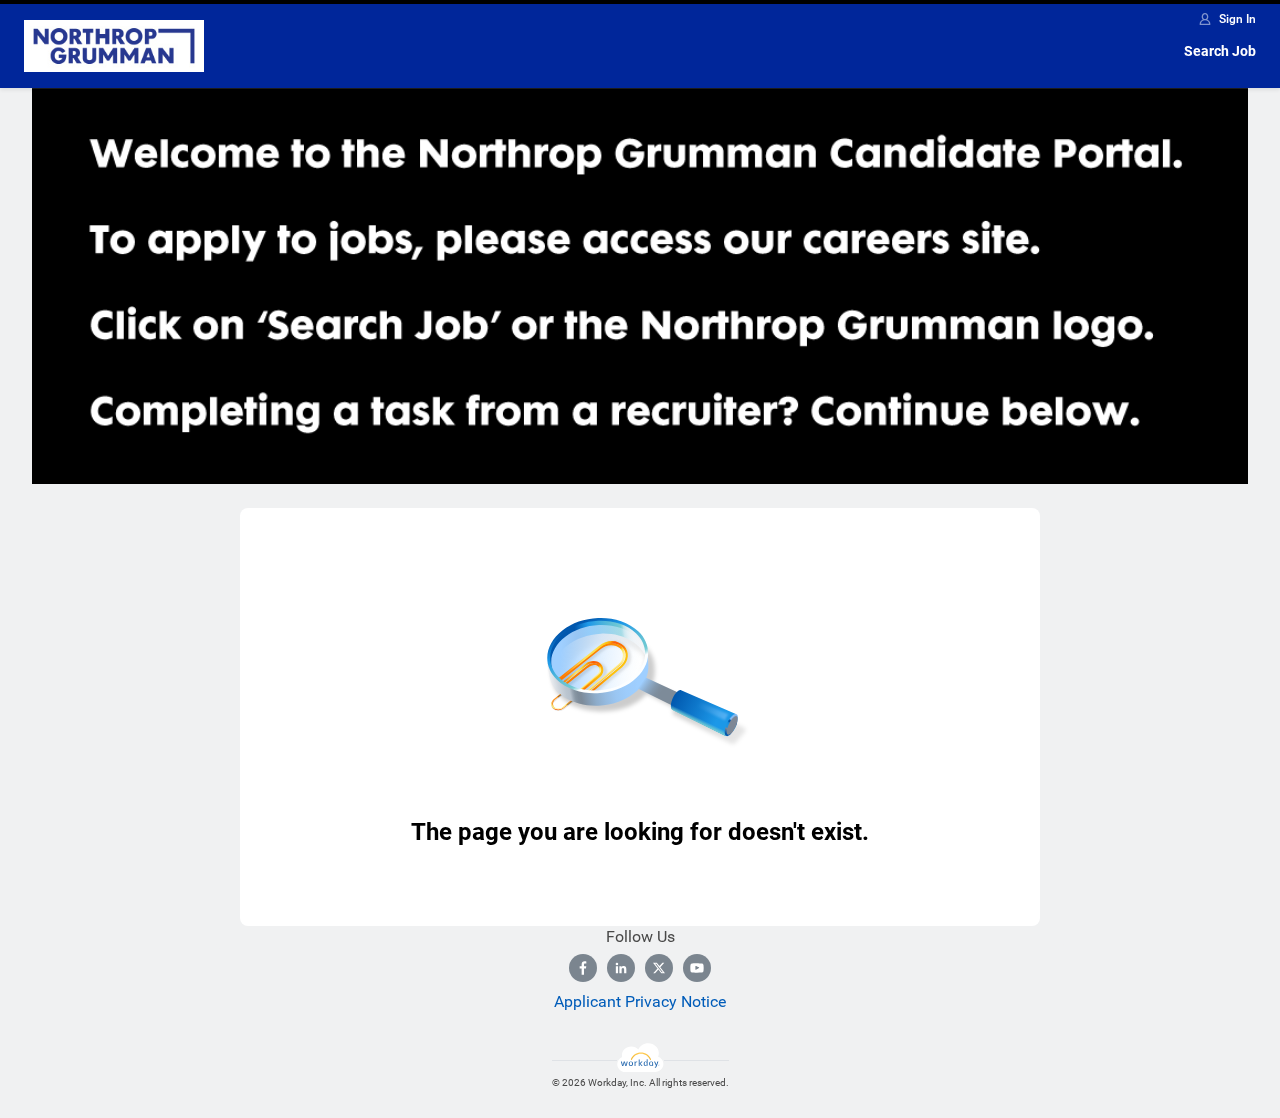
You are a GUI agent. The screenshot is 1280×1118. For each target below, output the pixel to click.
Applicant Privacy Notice (640, 1001)
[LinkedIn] (621, 968)
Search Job (1220, 51)
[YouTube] (697, 968)
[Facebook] (583, 968)
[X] (659, 968)
